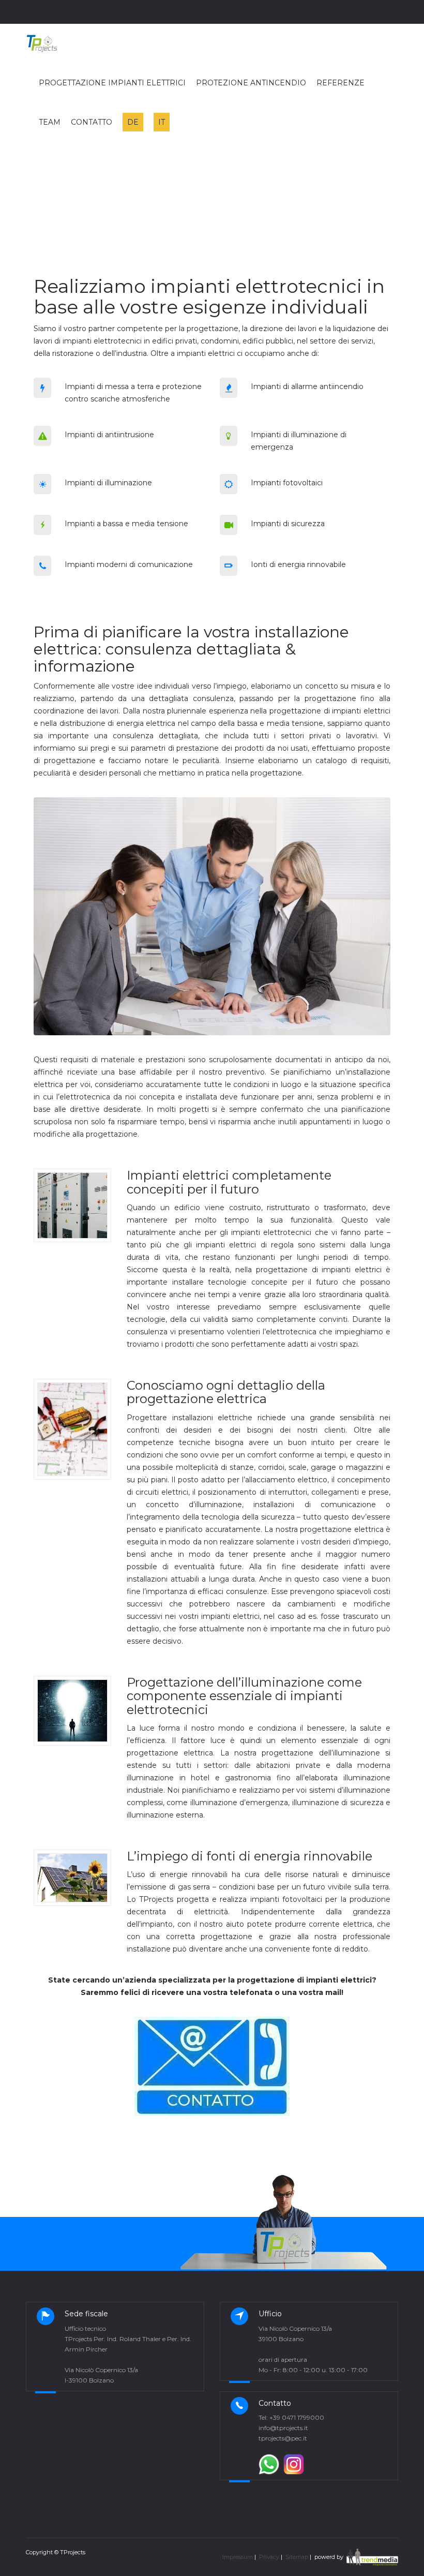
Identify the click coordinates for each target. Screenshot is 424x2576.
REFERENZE (340, 83)
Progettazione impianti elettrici (112, 83)
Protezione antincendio (251, 83)
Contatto (92, 122)
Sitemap (297, 2557)
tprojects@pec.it (283, 2438)
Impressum (238, 2557)
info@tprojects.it (283, 2428)
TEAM (50, 122)
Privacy (269, 2557)
